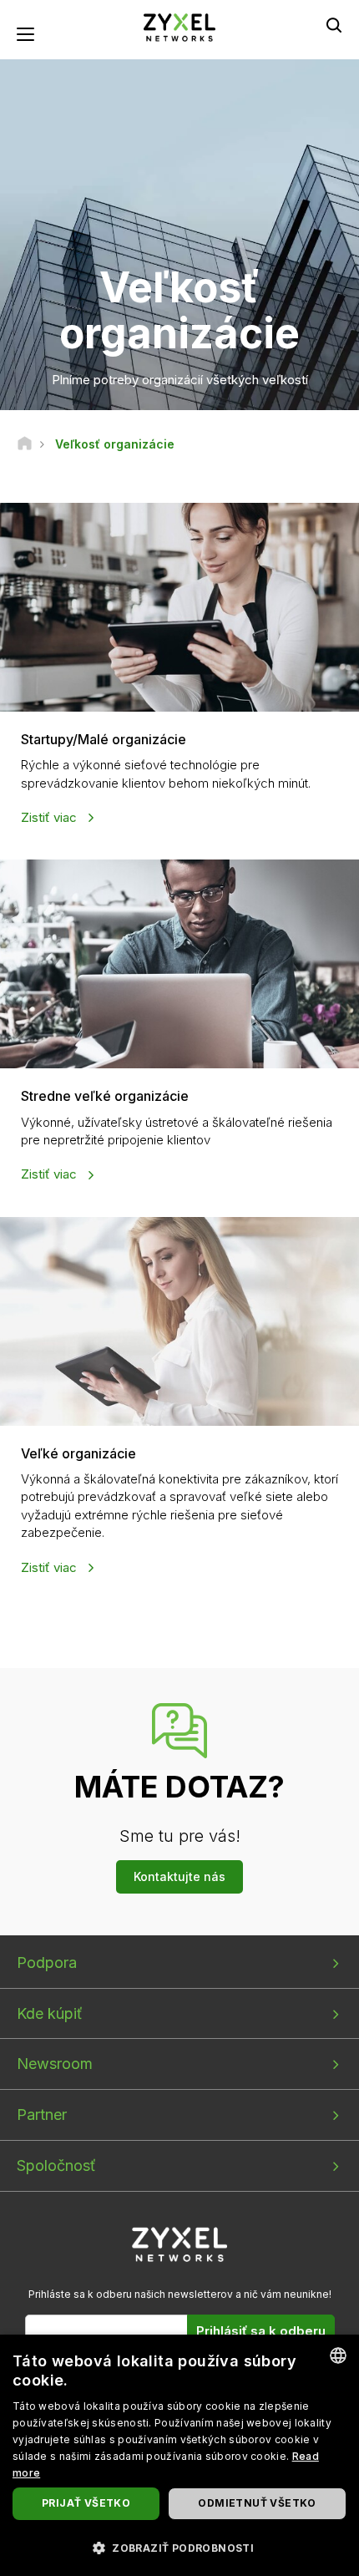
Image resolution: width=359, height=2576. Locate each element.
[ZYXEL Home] (179, 26)
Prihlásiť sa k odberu (261, 2331)
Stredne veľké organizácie (105, 1096)
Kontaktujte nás (179, 1876)
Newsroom (55, 2064)
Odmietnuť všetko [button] (257, 2503)
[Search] (334, 25)
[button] (179, 2547)
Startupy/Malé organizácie (104, 739)
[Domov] (25, 444)
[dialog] (179, 2455)
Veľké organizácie (78, 1453)
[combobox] (338, 2355)
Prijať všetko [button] (86, 2503)
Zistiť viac (51, 817)
